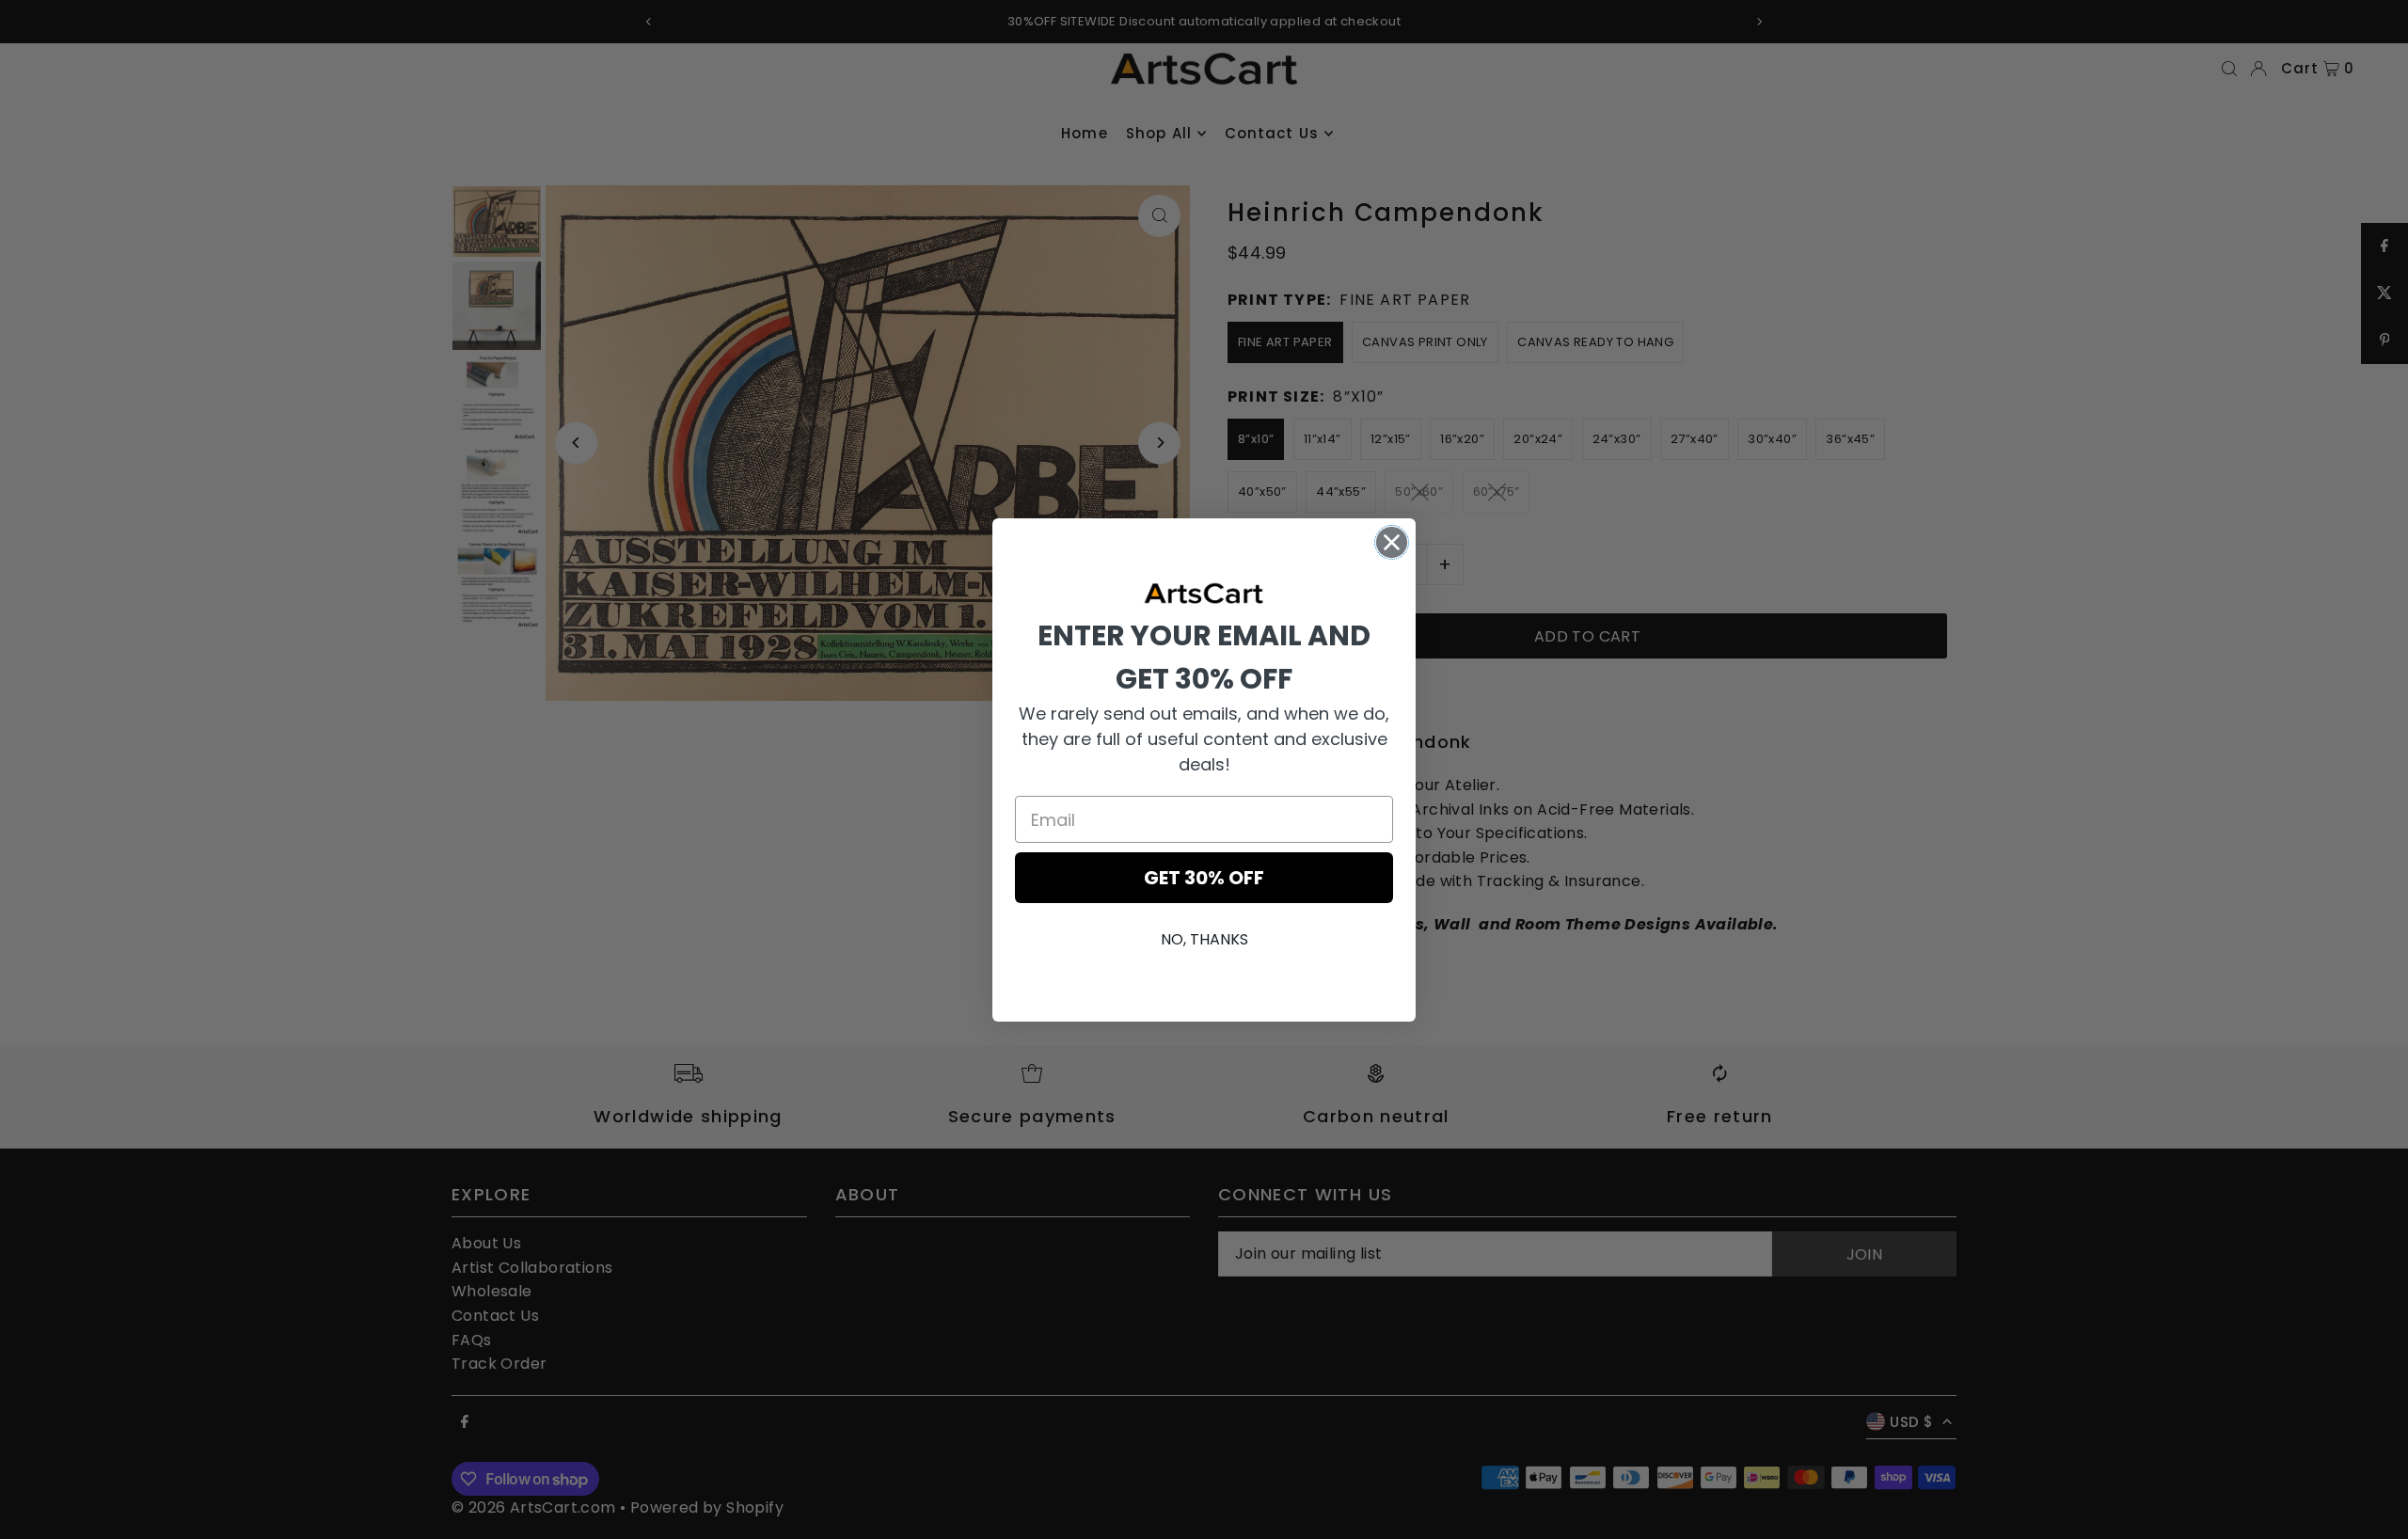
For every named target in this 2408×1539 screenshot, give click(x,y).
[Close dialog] (1392, 542)
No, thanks (1204, 939)
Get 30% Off (1204, 878)
